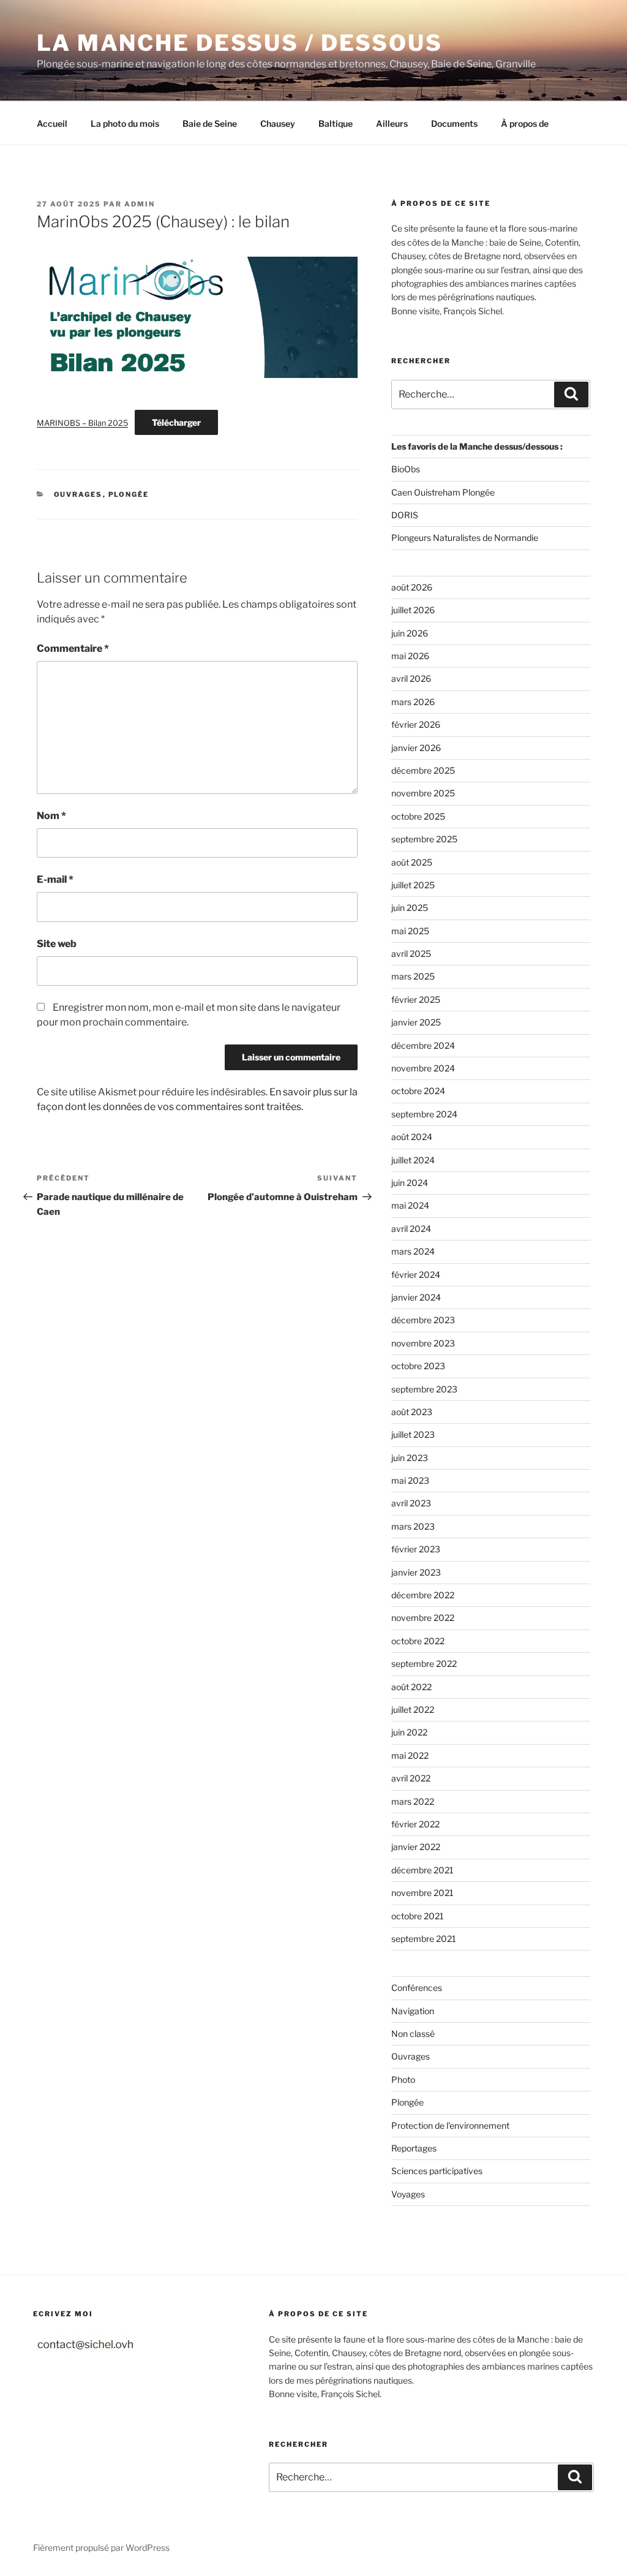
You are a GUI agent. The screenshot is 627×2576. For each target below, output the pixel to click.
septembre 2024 (424, 1114)
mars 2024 (413, 1251)
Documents (454, 123)
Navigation (413, 2011)
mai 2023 (410, 1480)
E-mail (55, 879)
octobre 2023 (418, 1366)
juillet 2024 (413, 1160)
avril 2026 (411, 678)
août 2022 (411, 1687)
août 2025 (412, 862)
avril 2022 (411, 1778)
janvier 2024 (416, 1297)
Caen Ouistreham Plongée (443, 492)
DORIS (405, 515)
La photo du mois (125, 123)
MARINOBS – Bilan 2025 (82, 423)
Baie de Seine (210, 123)
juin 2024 (410, 1183)
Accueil (52, 123)
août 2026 (412, 587)
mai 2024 (410, 1205)
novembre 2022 (423, 1618)
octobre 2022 (418, 1641)
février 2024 (416, 1275)
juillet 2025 (413, 885)
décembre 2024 (423, 1045)
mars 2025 (413, 976)
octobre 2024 (418, 1091)
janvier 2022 (416, 1847)
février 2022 (415, 1824)
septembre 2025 (424, 839)
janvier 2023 (416, 1572)
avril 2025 (411, 954)
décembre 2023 (423, 1320)
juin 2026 (410, 633)
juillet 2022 (413, 1709)
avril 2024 (411, 1229)
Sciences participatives (437, 2171)
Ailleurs (392, 123)
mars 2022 (413, 1801)
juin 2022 (409, 1732)
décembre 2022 (423, 1595)
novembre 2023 (423, 1343)
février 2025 (416, 999)
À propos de (525, 123)
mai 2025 (410, 931)
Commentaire (73, 648)
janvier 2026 (416, 748)
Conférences (417, 1988)
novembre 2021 (422, 1893)
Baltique (336, 123)
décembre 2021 (422, 1870)
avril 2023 (411, 1503)
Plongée (129, 494)
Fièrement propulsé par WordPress (101, 2548)
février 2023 (416, 1549)
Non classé (413, 2034)
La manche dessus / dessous (240, 43)
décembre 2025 (423, 770)
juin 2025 (410, 908)
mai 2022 (410, 1755)
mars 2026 (413, 702)
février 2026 (416, 724)
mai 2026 (410, 656)
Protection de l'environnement (450, 2125)
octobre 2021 (418, 1916)
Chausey (278, 123)
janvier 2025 (416, 1022)
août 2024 (412, 1137)
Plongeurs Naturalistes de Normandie (465, 538)
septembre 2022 (424, 1664)
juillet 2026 (413, 610)
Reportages (414, 2148)
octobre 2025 (418, 816)
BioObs (406, 469)
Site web (57, 944)
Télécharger (176, 422)
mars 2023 (413, 1526)
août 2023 (412, 1412)
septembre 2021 (424, 1939)
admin (140, 204)
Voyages (408, 2194)
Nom (51, 816)
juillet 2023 (413, 1434)
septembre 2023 (424, 1389)
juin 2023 (410, 1458)
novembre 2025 (423, 793)
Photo (403, 2079)
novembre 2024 (423, 1068)
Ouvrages (78, 494)
